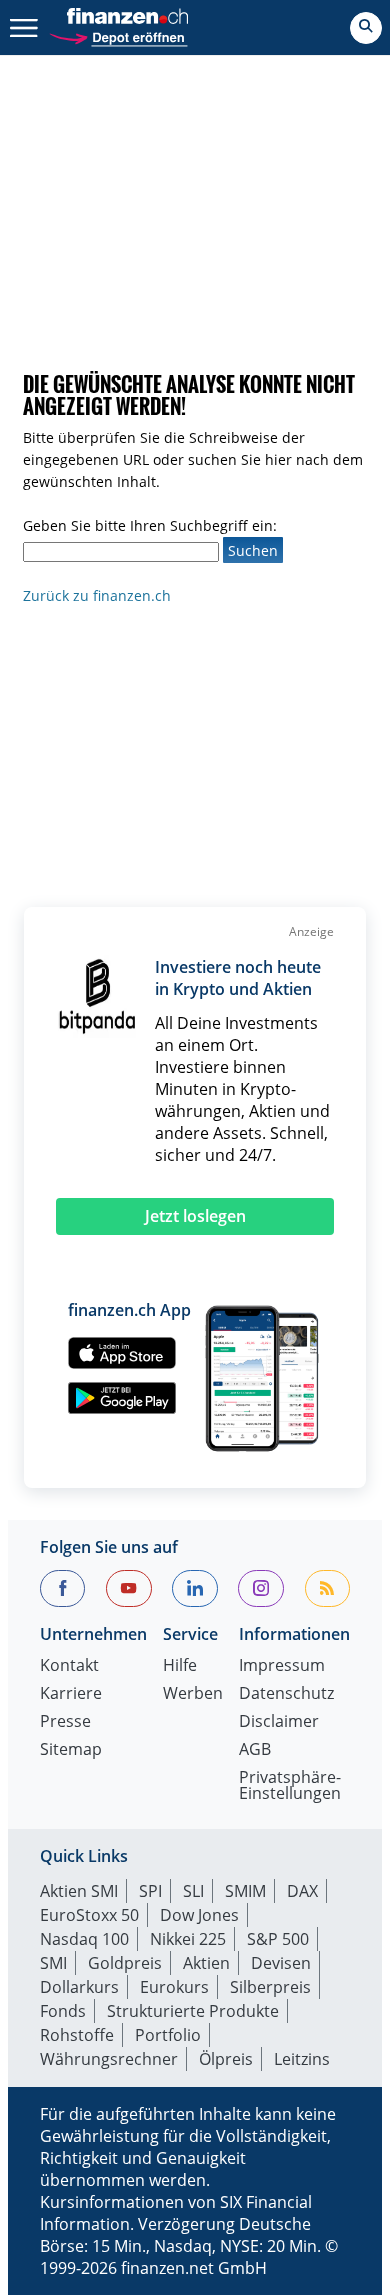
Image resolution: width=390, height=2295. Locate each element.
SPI (150, 1891)
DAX (302, 1891)
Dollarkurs (79, 1987)
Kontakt (69, 1666)
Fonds (63, 2011)
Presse (65, 1722)
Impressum (282, 1666)
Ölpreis (226, 2059)
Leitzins (302, 2059)
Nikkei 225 (188, 1939)
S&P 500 (278, 1939)
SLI (193, 1891)
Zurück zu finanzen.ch (97, 595)
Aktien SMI (79, 1891)
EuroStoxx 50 (89, 1915)
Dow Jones (199, 1915)
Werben (193, 1694)
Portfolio (168, 2035)
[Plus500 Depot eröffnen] (118, 35)
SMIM (245, 1891)
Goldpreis (125, 1963)
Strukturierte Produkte (193, 2011)
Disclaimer (279, 1722)
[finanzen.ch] (128, 16)
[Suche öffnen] (366, 28)
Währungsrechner (109, 2059)
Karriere (71, 1694)
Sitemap (71, 1750)
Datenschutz (286, 1694)
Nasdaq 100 (84, 1939)
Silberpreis (270, 1987)
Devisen (281, 1963)
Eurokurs (174, 1987)
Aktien (206, 1963)
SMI (53, 1963)
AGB (255, 1750)
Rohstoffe (77, 2035)
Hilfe (180, 1666)
